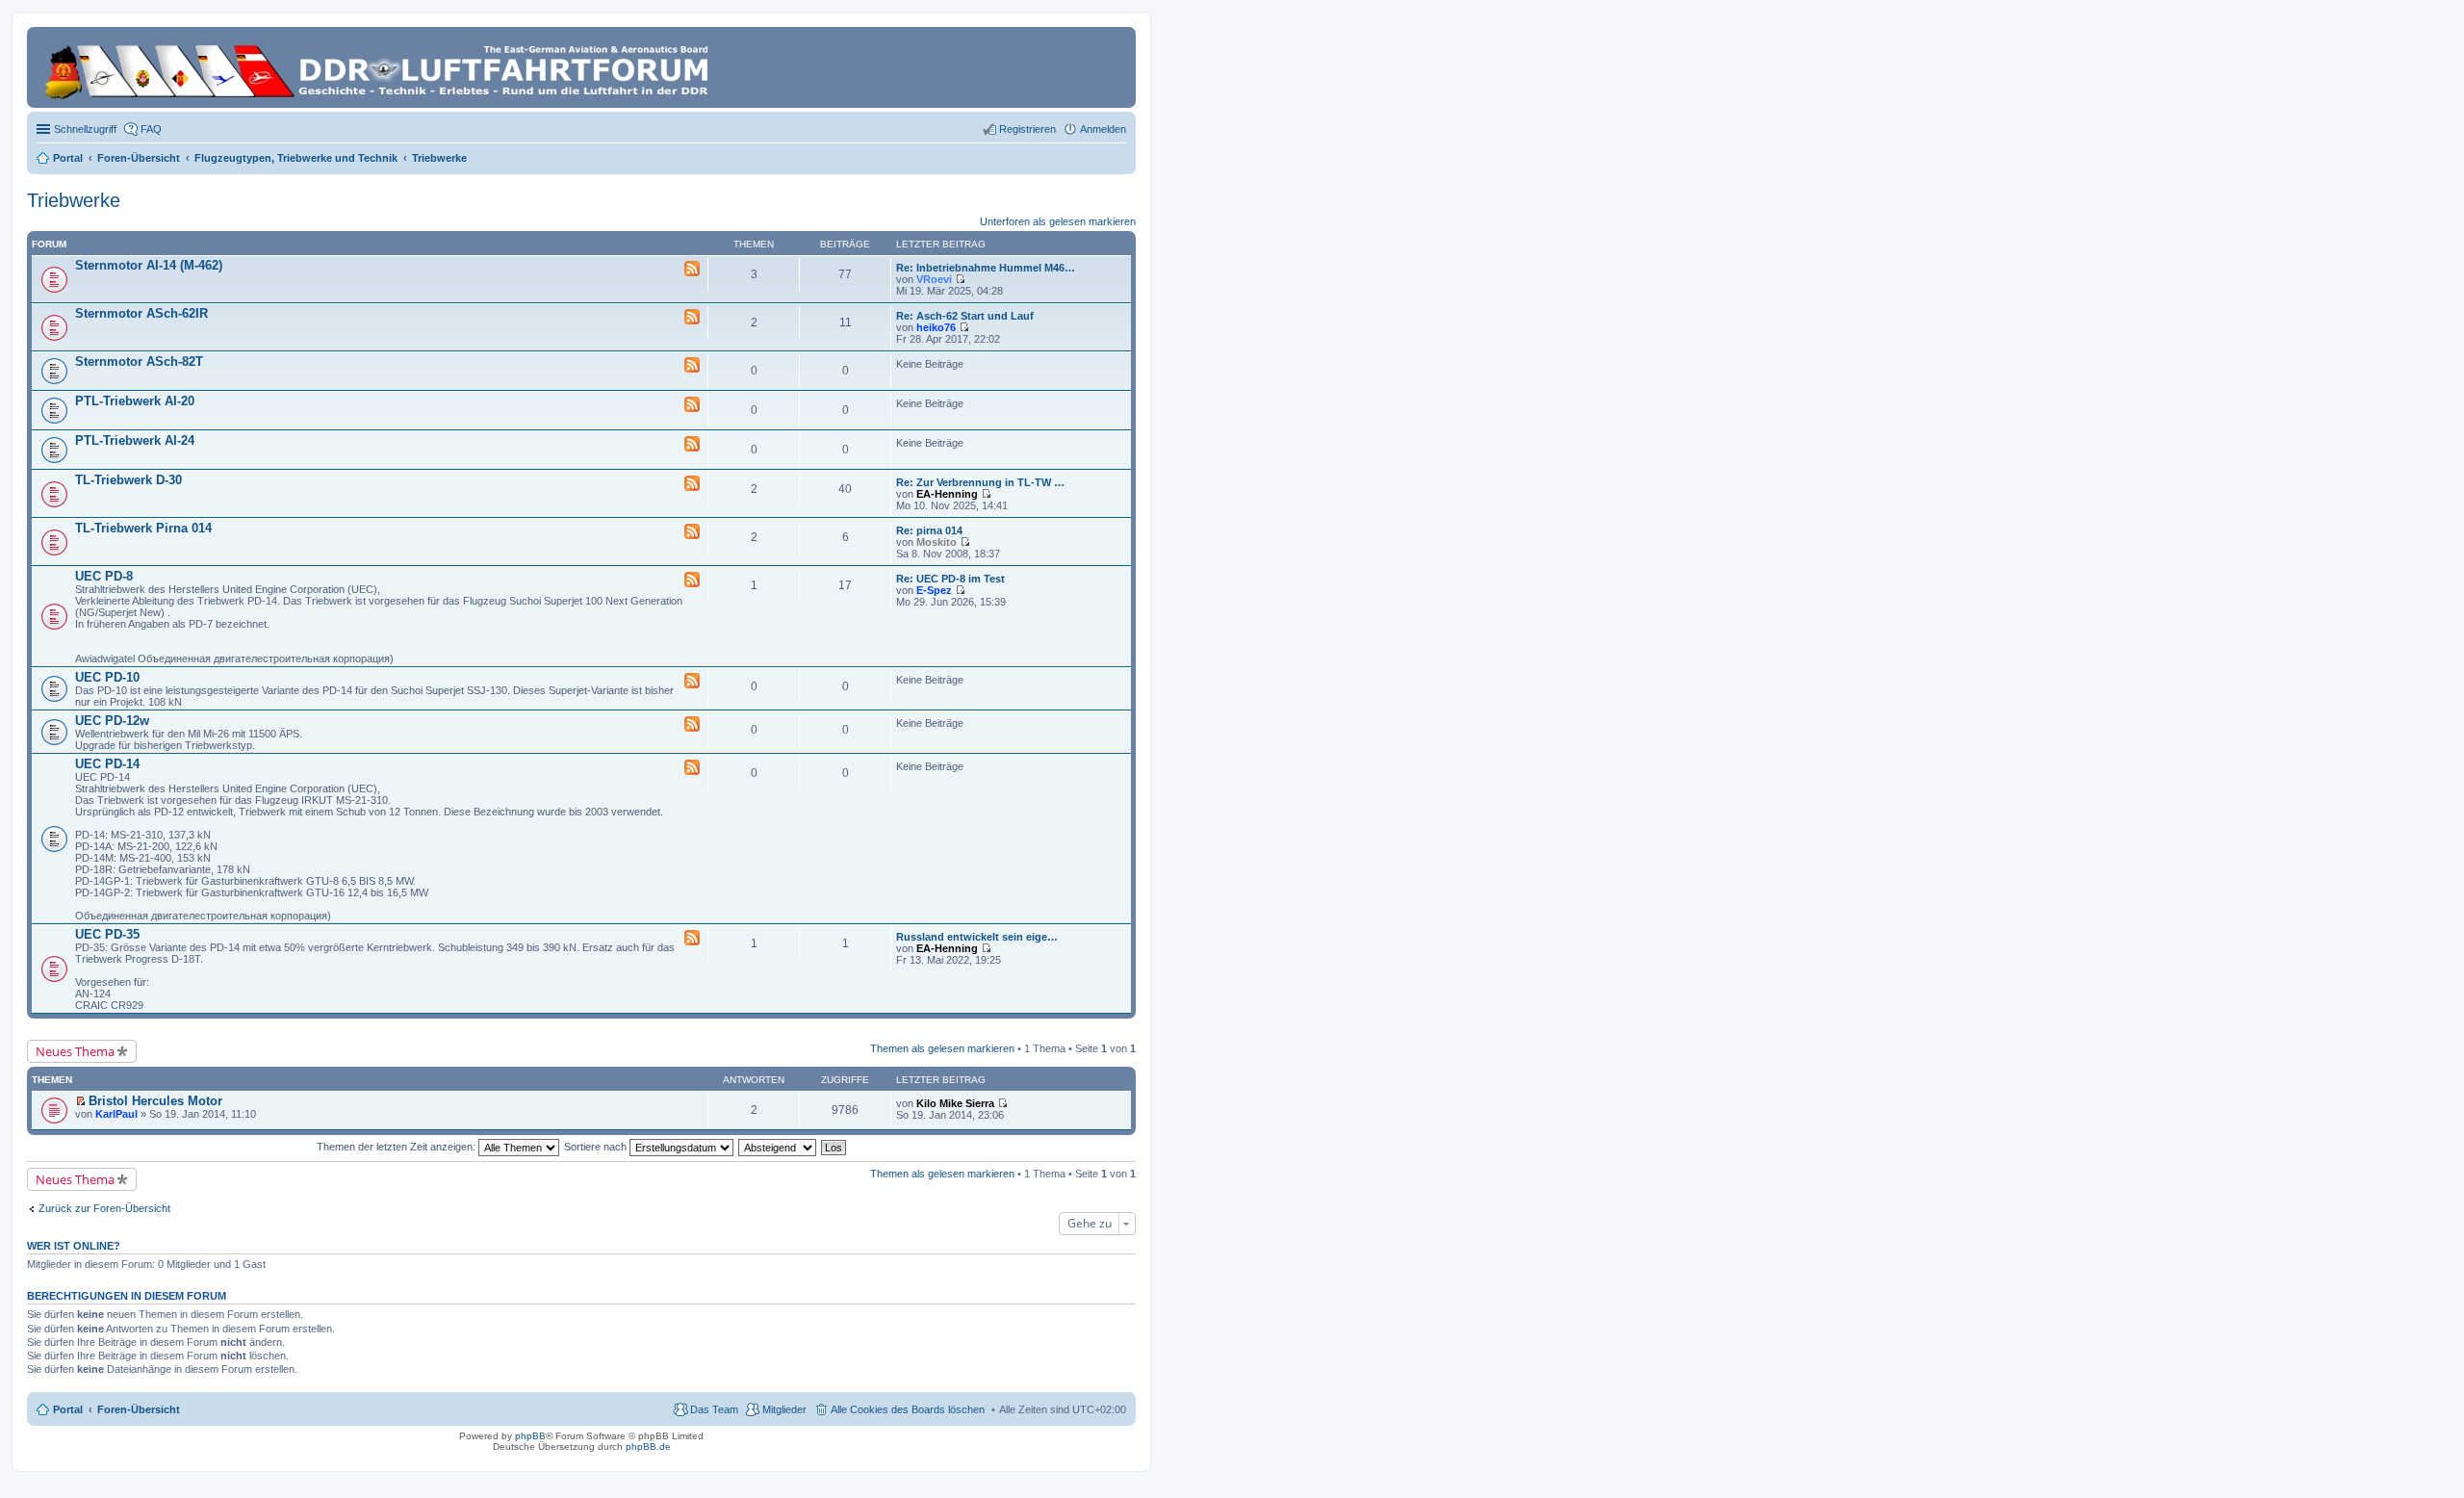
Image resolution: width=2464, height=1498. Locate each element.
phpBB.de (648, 1446)
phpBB (530, 1436)
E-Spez (934, 590)
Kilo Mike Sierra (955, 1103)
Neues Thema (75, 1051)
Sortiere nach (597, 1147)
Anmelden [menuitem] (1103, 129)
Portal (68, 158)
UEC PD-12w (112, 721)
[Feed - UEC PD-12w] (692, 725)
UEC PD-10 (107, 677)
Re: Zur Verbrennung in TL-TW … (980, 482)
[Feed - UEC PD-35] (692, 939)
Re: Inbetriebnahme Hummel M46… (986, 268)
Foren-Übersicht (139, 1409)
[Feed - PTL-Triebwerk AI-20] (692, 405)
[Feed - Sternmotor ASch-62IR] (692, 318)
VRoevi (934, 279)
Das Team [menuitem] (714, 1409)
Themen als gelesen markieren (942, 1048)
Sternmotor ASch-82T (139, 362)
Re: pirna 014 (929, 530)
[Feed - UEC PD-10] (692, 682)
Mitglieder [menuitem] (784, 1409)
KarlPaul (116, 1114)
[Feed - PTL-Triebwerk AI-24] (692, 445)
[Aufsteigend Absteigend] (778, 1147)
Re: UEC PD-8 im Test (950, 579)
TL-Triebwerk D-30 (128, 480)
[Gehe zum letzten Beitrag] (1002, 1103)
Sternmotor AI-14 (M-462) (149, 265)
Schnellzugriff (85, 129)
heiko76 (936, 327)
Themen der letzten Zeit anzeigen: (398, 1147)
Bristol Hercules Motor (155, 1101)
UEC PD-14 (107, 764)
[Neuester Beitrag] (960, 279)
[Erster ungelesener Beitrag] (80, 1101)
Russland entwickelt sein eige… (977, 937)
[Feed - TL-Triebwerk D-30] (692, 484)
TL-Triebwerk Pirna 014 (143, 528)
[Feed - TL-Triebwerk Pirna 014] (692, 532)
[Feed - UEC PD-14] (692, 768)
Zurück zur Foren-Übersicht (104, 1208)
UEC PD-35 (107, 934)
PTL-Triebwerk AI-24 (135, 440)
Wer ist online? (74, 1246)
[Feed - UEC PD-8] (692, 581)
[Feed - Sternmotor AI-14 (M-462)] (692, 270)
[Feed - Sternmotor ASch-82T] (692, 366)
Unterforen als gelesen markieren (1058, 221)
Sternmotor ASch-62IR (141, 313)
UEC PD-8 (104, 576)
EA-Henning (947, 494)
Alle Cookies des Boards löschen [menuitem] (908, 1409)
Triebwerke (74, 200)
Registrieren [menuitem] (1027, 129)
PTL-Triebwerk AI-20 (135, 401)
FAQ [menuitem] (151, 129)
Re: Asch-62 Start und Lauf (965, 316)
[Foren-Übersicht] (380, 67)
